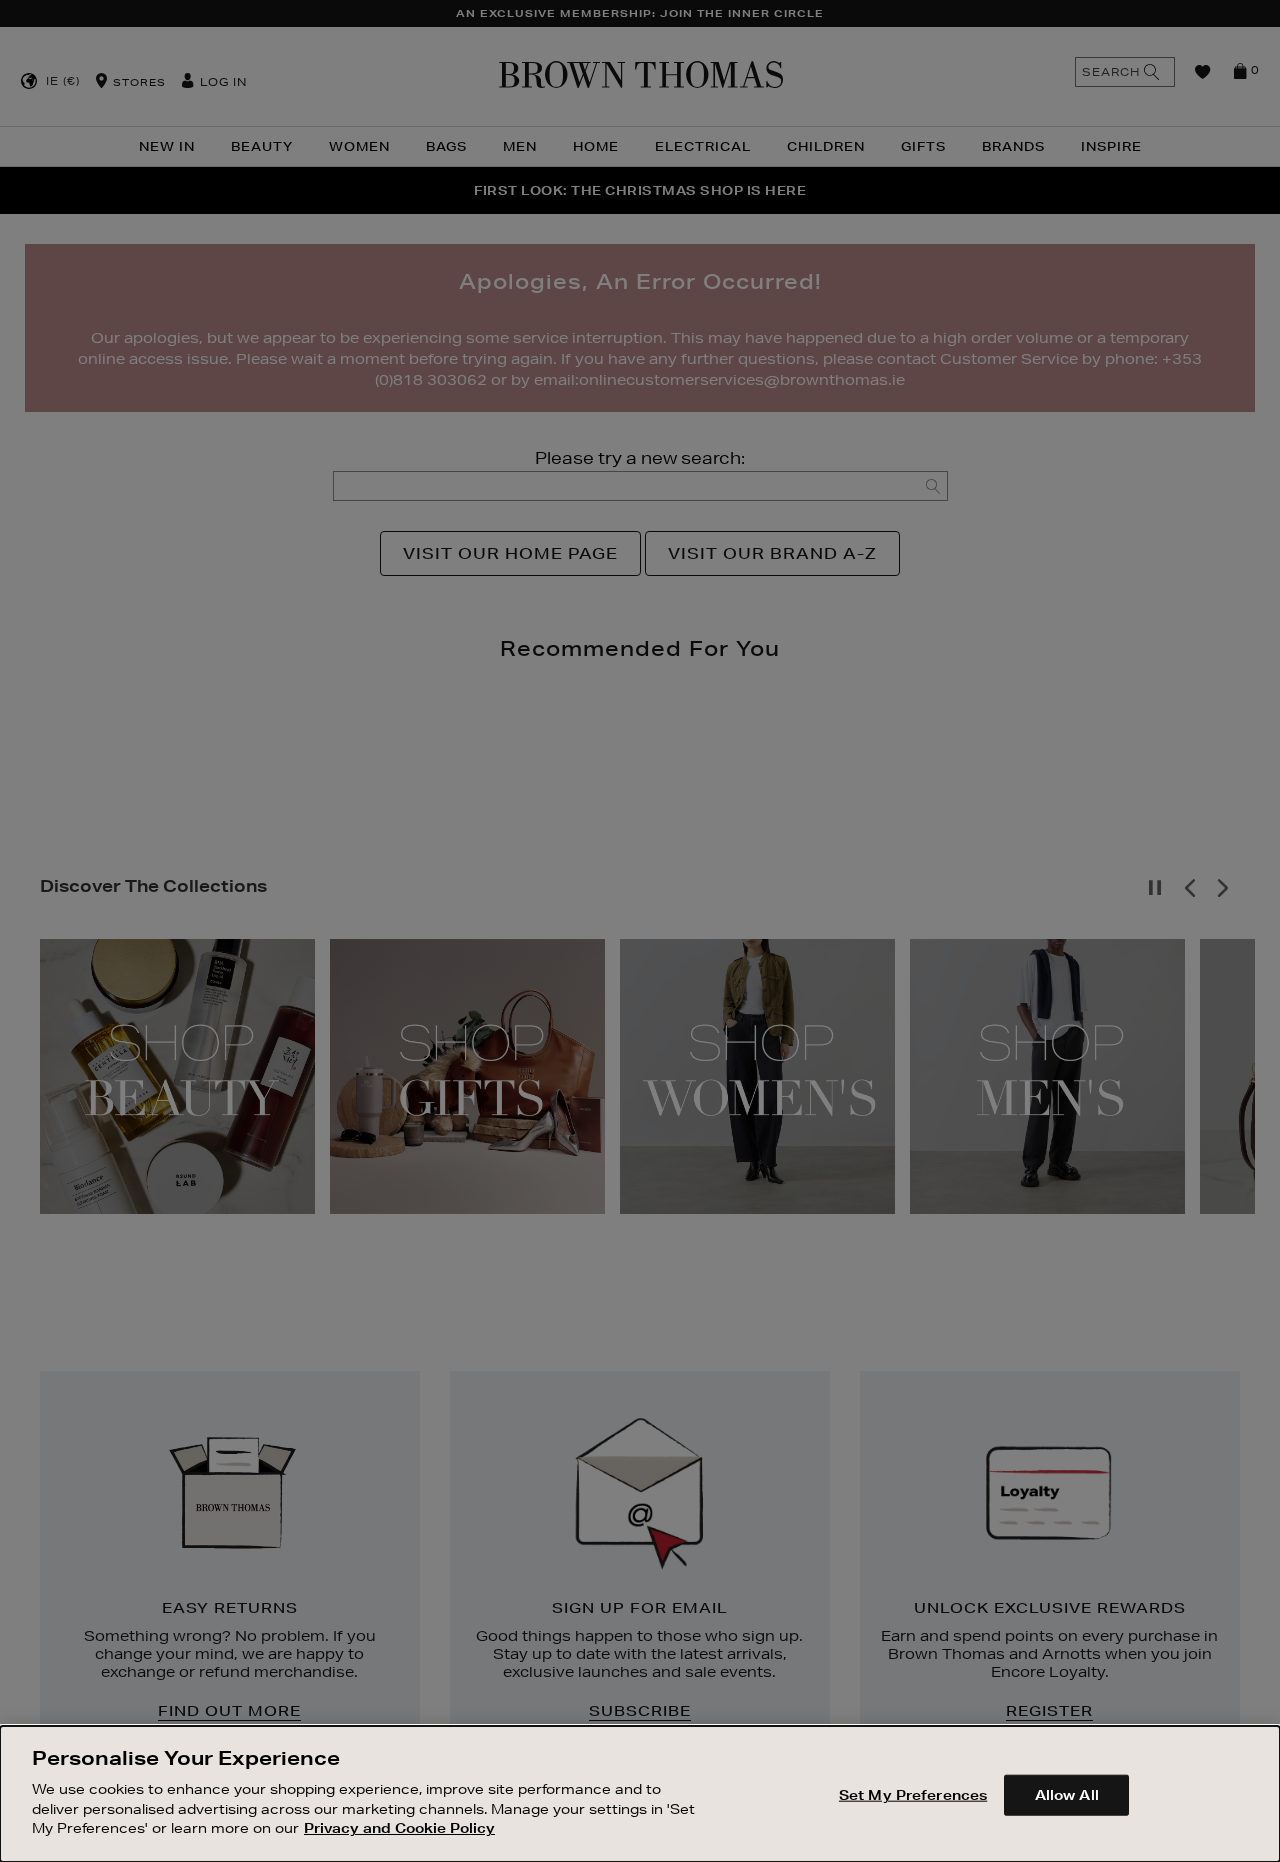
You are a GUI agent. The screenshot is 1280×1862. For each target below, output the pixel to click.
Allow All (1067, 1794)
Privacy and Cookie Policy (399, 1828)
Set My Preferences (913, 1794)
